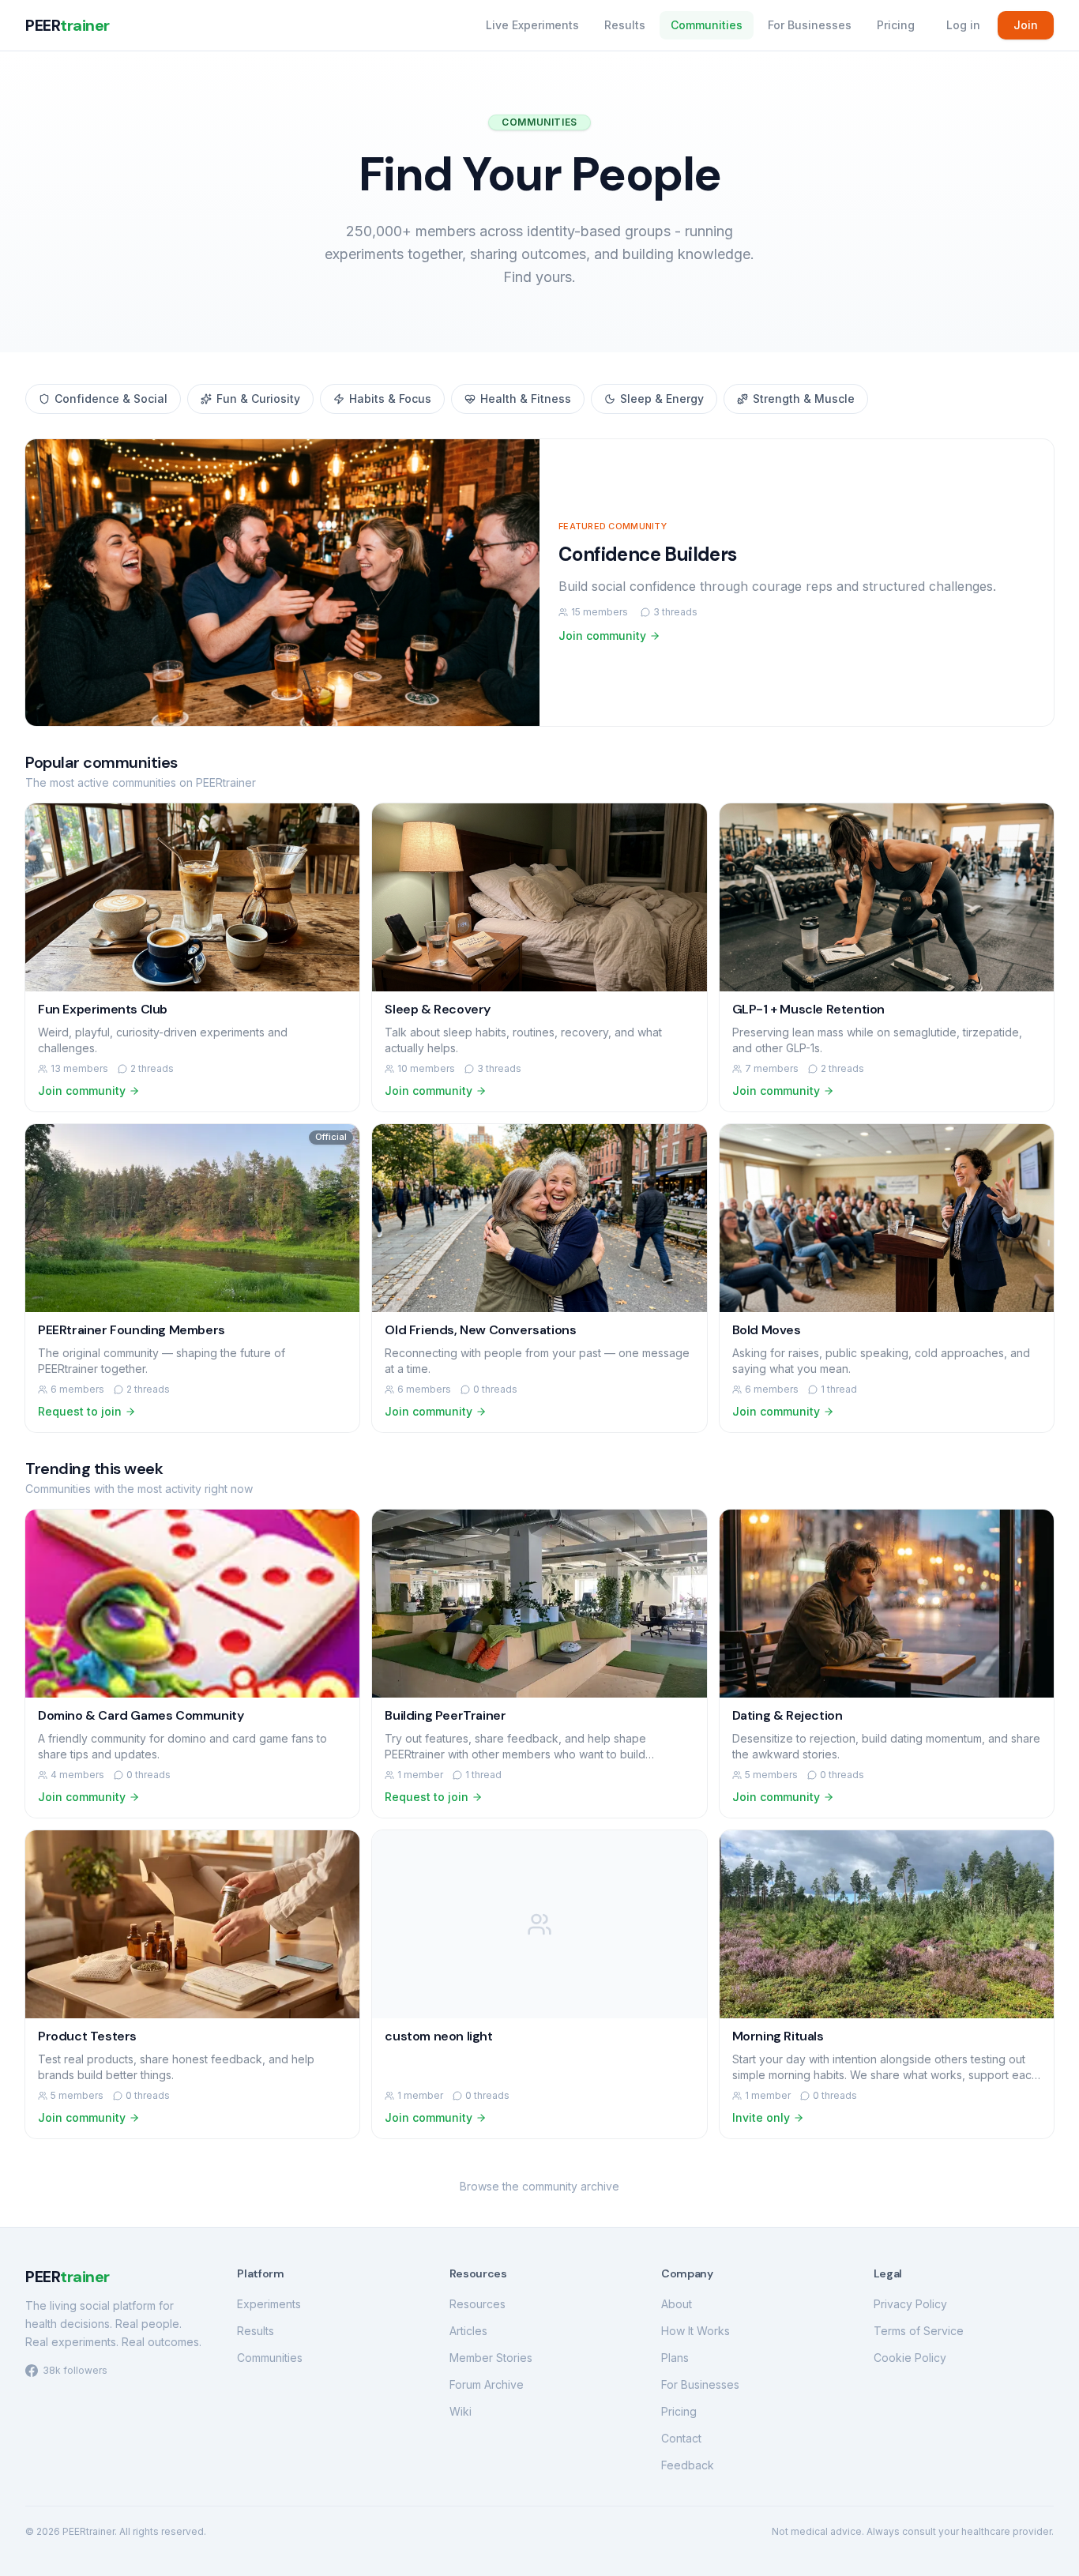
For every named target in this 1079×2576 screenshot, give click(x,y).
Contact (681, 2438)
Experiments (269, 2304)
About (677, 2304)
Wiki (461, 2411)
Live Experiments (532, 25)
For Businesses (810, 25)
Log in (963, 25)
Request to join (80, 1411)
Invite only (761, 2117)
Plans (675, 2358)
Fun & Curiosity (258, 399)
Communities (707, 25)
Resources (477, 2304)
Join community (602, 636)
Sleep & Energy (662, 399)
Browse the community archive (539, 2186)
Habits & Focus (390, 399)
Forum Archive (487, 2384)
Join (1026, 25)
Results (625, 25)
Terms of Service (919, 2331)
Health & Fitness (526, 399)
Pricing (896, 25)
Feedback (688, 2465)
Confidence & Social (111, 399)
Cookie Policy (910, 2358)
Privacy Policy (910, 2304)
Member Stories (491, 2358)
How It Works (696, 2331)
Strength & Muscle (804, 399)
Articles (468, 2331)
